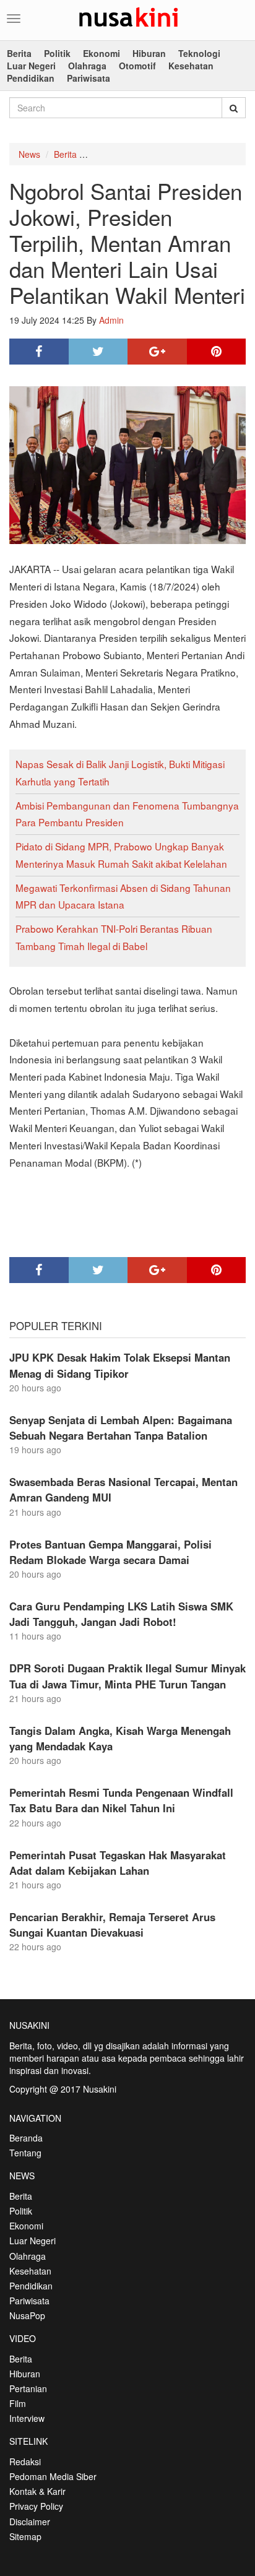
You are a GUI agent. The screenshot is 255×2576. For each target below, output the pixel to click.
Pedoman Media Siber (53, 2476)
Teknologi (199, 53)
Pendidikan (31, 78)
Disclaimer (30, 2522)
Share (39, 352)
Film (18, 2403)
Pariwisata (89, 78)
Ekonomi (102, 53)
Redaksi (25, 2461)
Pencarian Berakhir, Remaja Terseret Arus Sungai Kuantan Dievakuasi (112, 1925)
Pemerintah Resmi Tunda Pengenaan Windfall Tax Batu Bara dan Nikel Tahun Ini (121, 1800)
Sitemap (25, 2536)
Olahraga (87, 66)
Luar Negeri (31, 66)
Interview (27, 2418)
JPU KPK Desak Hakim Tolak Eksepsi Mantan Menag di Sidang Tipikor (120, 1365)
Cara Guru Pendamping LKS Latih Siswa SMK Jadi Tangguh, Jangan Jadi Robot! (121, 1614)
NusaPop (27, 2315)
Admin (111, 320)
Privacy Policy (36, 2506)
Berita (19, 53)
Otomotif (137, 66)
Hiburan (149, 53)
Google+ (157, 352)
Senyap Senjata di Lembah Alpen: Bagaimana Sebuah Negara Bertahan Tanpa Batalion (121, 1428)
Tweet (98, 352)
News (29, 154)
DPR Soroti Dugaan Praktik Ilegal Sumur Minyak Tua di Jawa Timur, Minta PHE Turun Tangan (127, 1676)
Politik (57, 53)
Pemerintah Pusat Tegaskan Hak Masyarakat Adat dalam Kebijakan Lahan (118, 1863)
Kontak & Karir (37, 2491)
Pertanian (28, 2388)
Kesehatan (191, 66)
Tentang (25, 2153)
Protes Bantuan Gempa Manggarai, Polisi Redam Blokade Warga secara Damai (110, 1552)
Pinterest (217, 352)
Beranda (26, 2138)
